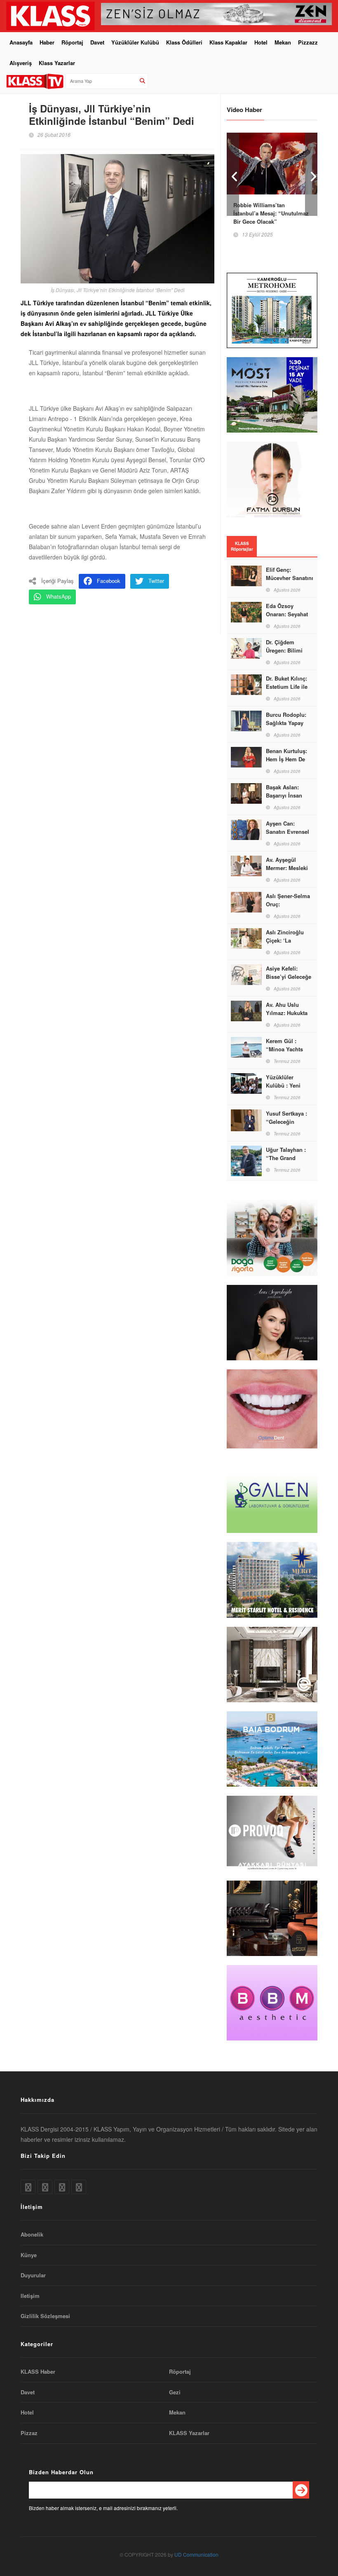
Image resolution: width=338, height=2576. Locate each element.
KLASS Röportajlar (242, 546)
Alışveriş (21, 63)
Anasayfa (21, 42)
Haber (47, 42)
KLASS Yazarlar (189, 2433)
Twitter (156, 581)
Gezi (175, 2392)
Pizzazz (308, 42)
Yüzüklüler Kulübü (135, 42)
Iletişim (30, 2296)
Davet (97, 42)
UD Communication (196, 2554)
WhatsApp (59, 596)
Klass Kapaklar (228, 42)
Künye (29, 2255)
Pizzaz (29, 2433)
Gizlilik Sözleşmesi (45, 2316)
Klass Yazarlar (57, 63)
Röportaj (72, 42)
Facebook (109, 581)
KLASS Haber (38, 2372)
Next (311, 174)
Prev (233, 174)
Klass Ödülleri (184, 42)
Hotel (261, 42)
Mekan (283, 42)
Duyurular (33, 2275)
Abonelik (32, 2234)
